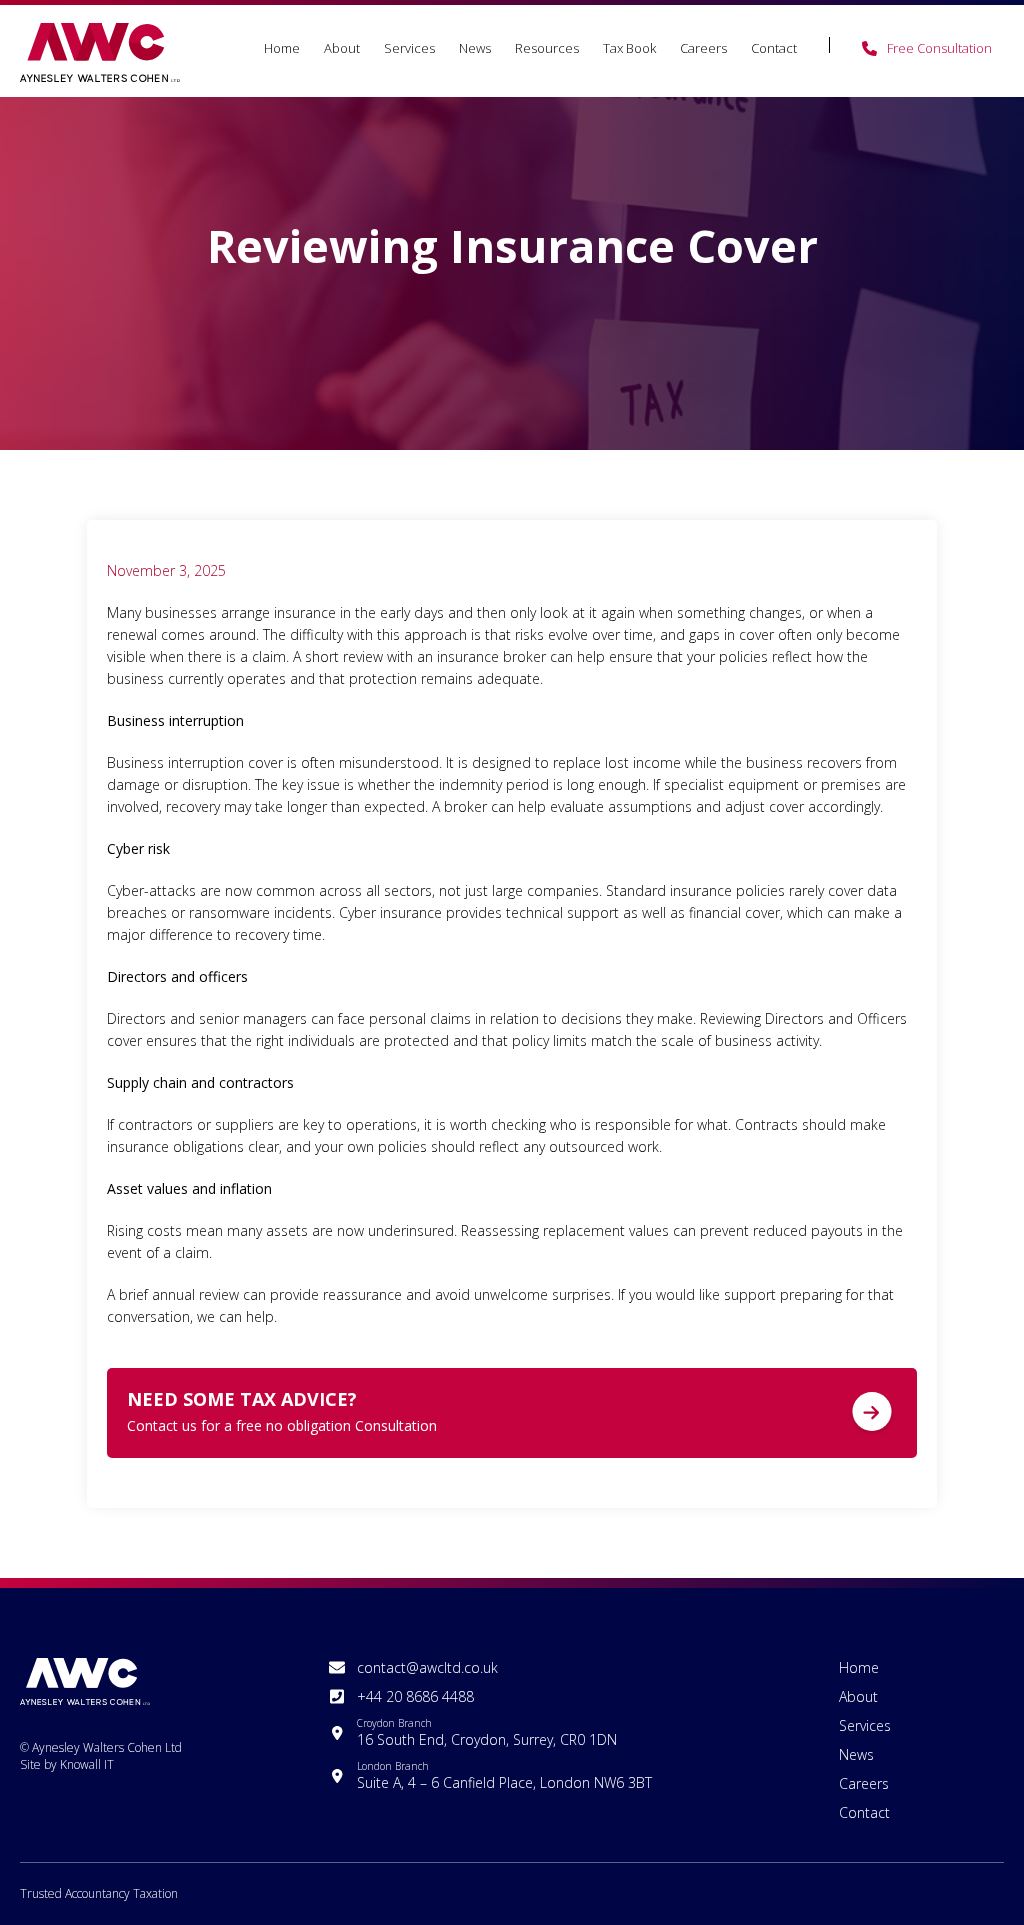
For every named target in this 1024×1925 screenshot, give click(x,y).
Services (409, 48)
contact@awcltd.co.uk (427, 1667)
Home (282, 48)
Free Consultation (939, 48)
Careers (703, 48)
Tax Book (629, 48)
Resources (547, 48)
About (342, 48)
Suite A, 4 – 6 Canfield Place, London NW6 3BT (504, 1775)
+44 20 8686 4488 (415, 1696)
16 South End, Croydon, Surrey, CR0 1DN (487, 1732)
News (475, 48)
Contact (774, 48)
